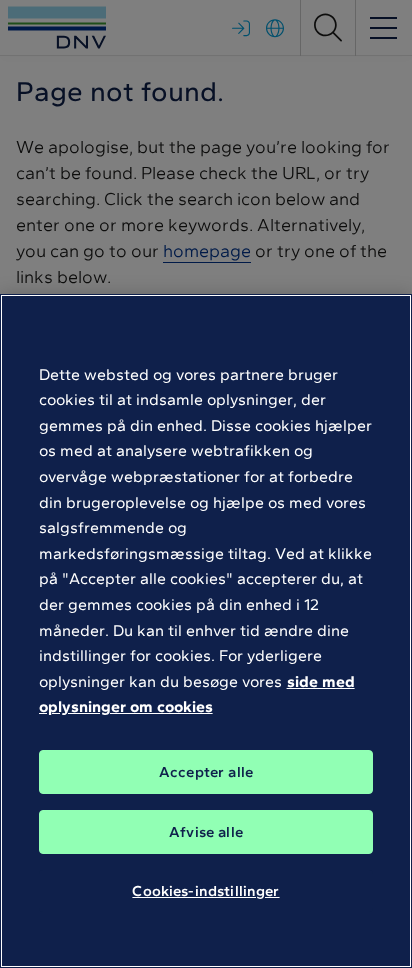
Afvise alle (206, 832)
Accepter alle (206, 772)
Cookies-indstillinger (205, 891)
